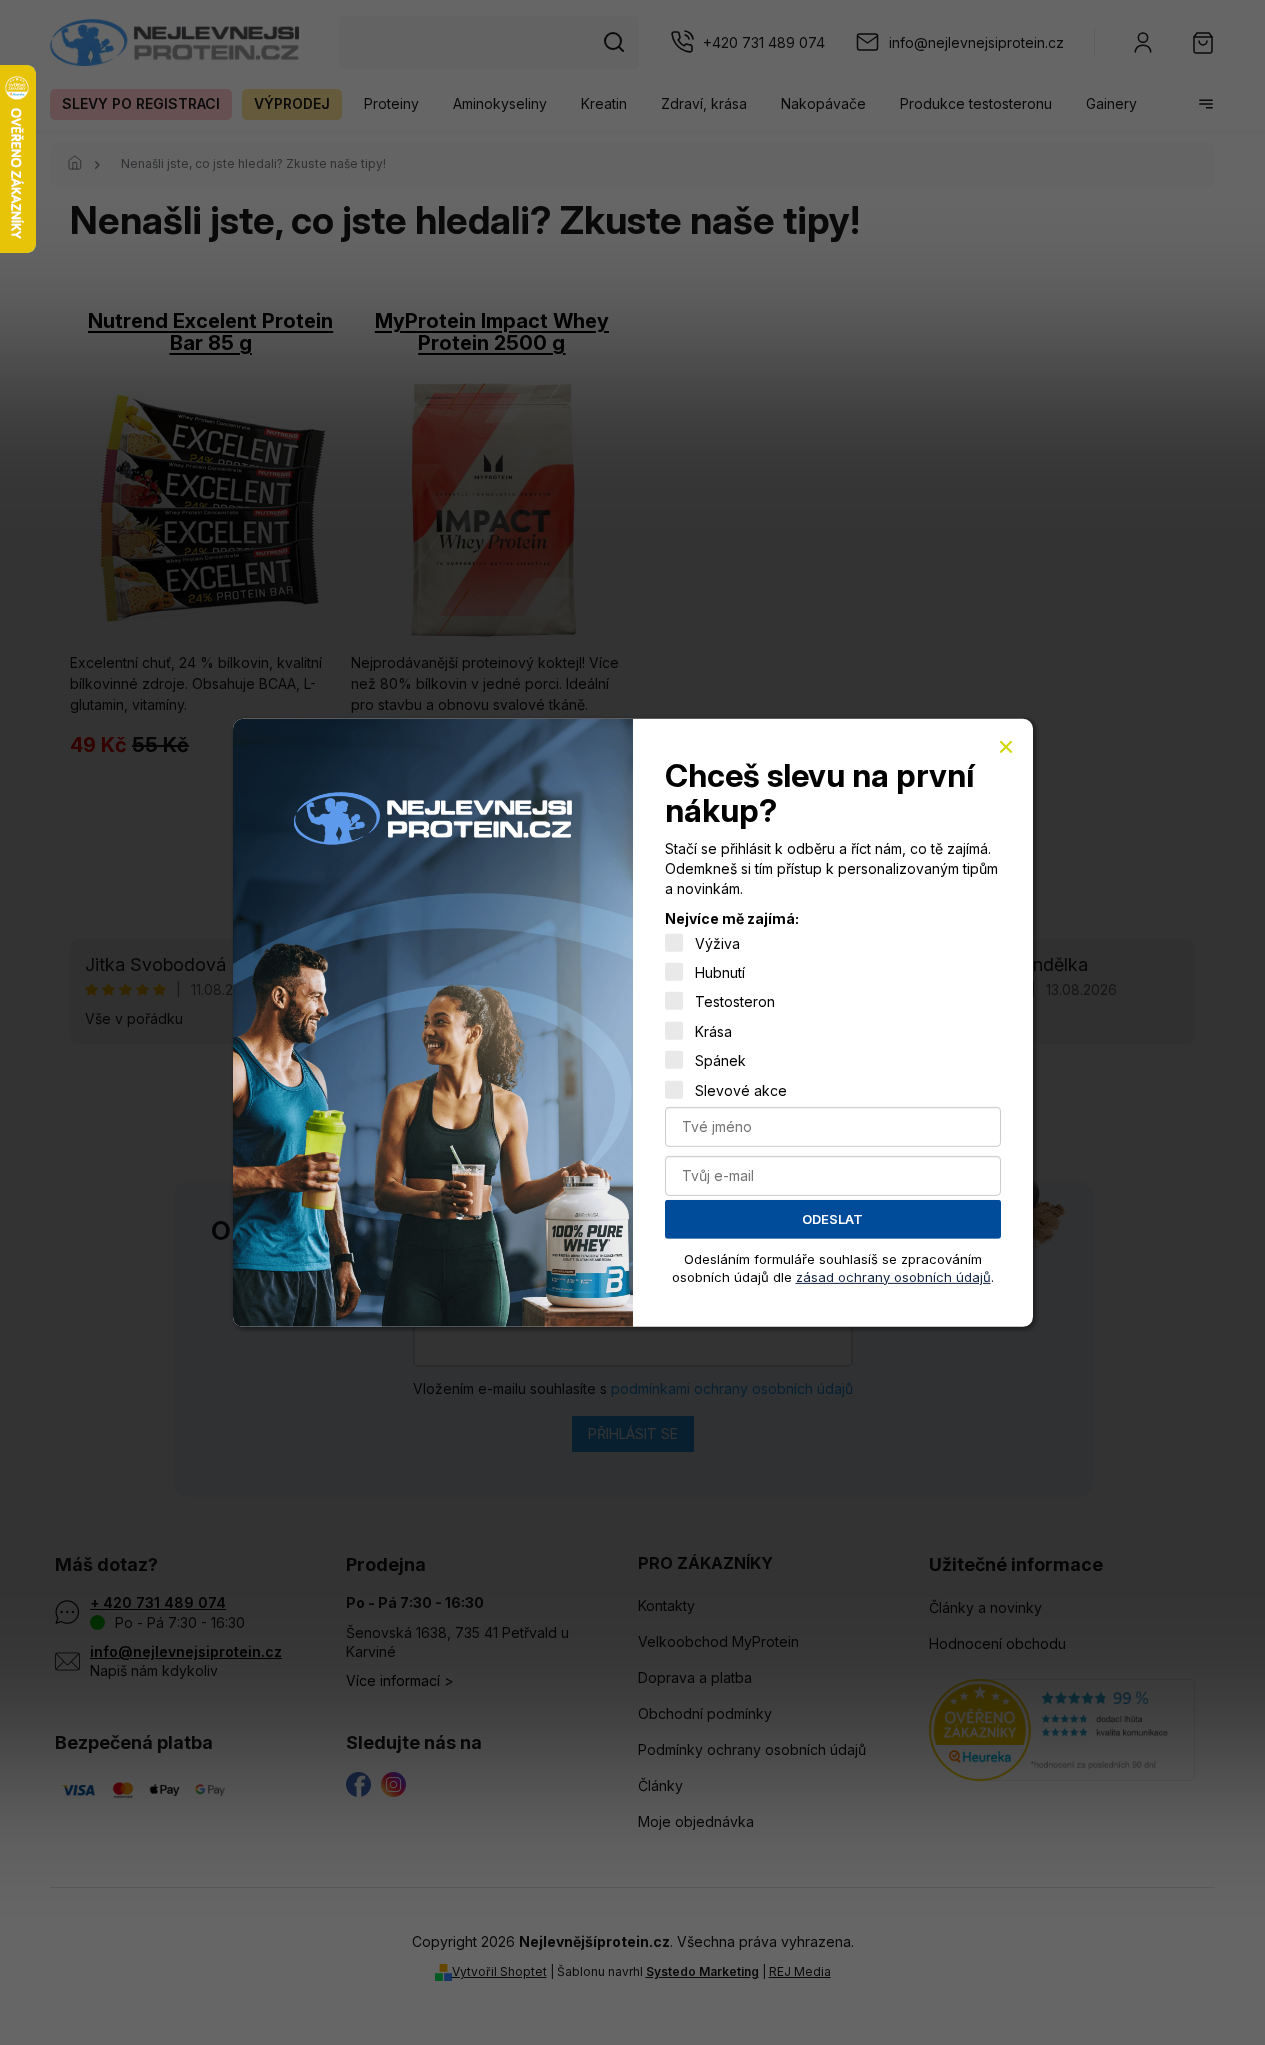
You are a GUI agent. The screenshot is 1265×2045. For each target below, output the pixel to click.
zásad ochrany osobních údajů (893, 1276)
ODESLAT (832, 1219)
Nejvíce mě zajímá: (732, 918)
